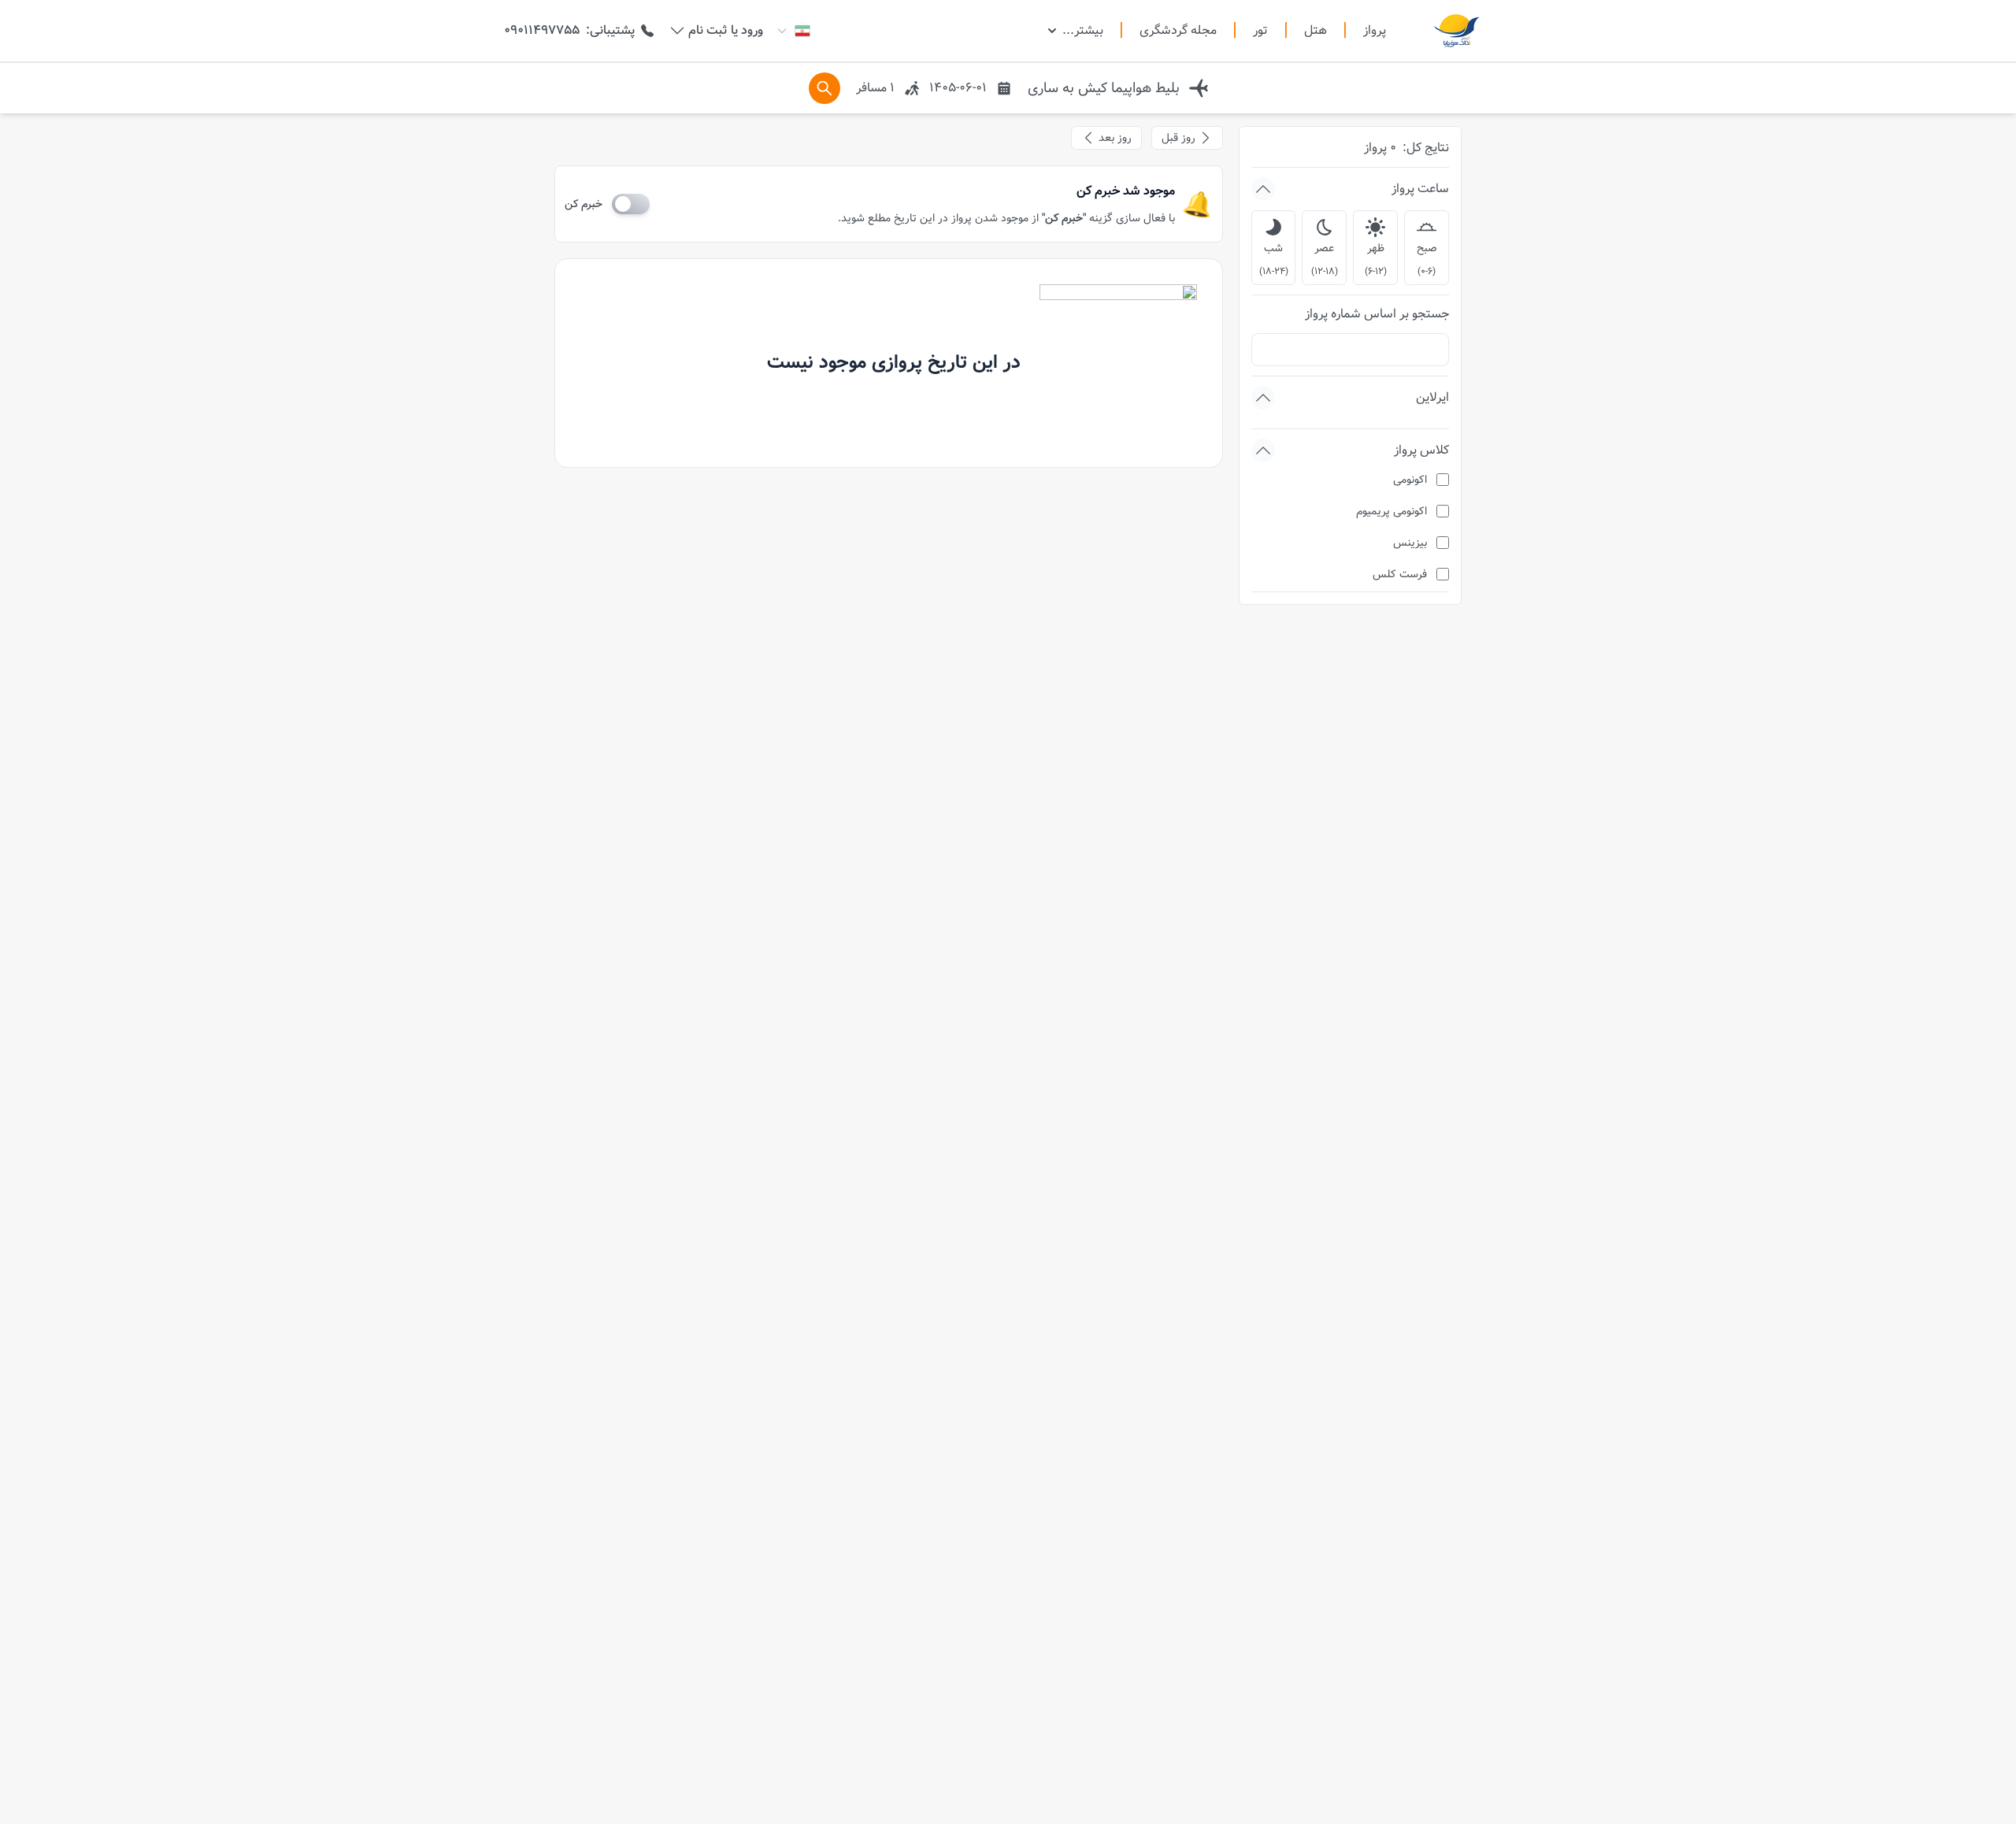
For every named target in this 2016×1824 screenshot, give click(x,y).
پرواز (1375, 30)
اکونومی (1410, 480)
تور (1260, 31)
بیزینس (1410, 543)
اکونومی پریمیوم (1392, 511)
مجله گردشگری (1178, 31)
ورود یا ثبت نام (726, 31)
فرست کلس (1400, 574)
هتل (1316, 31)
